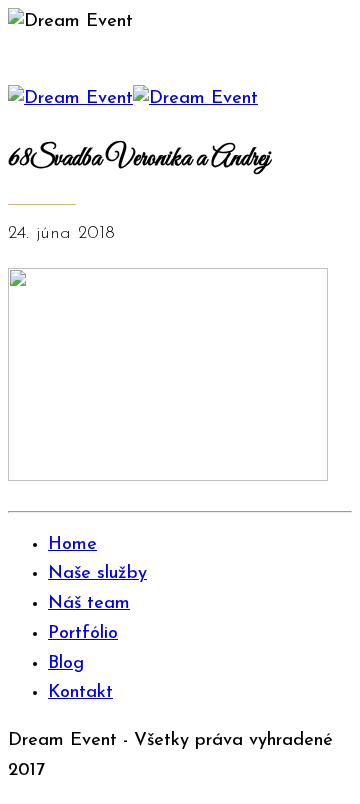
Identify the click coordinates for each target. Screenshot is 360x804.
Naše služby (97, 574)
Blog (66, 664)
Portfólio (83, 634)
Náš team (89, 604)
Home (72, 545)
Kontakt (80, 693)
